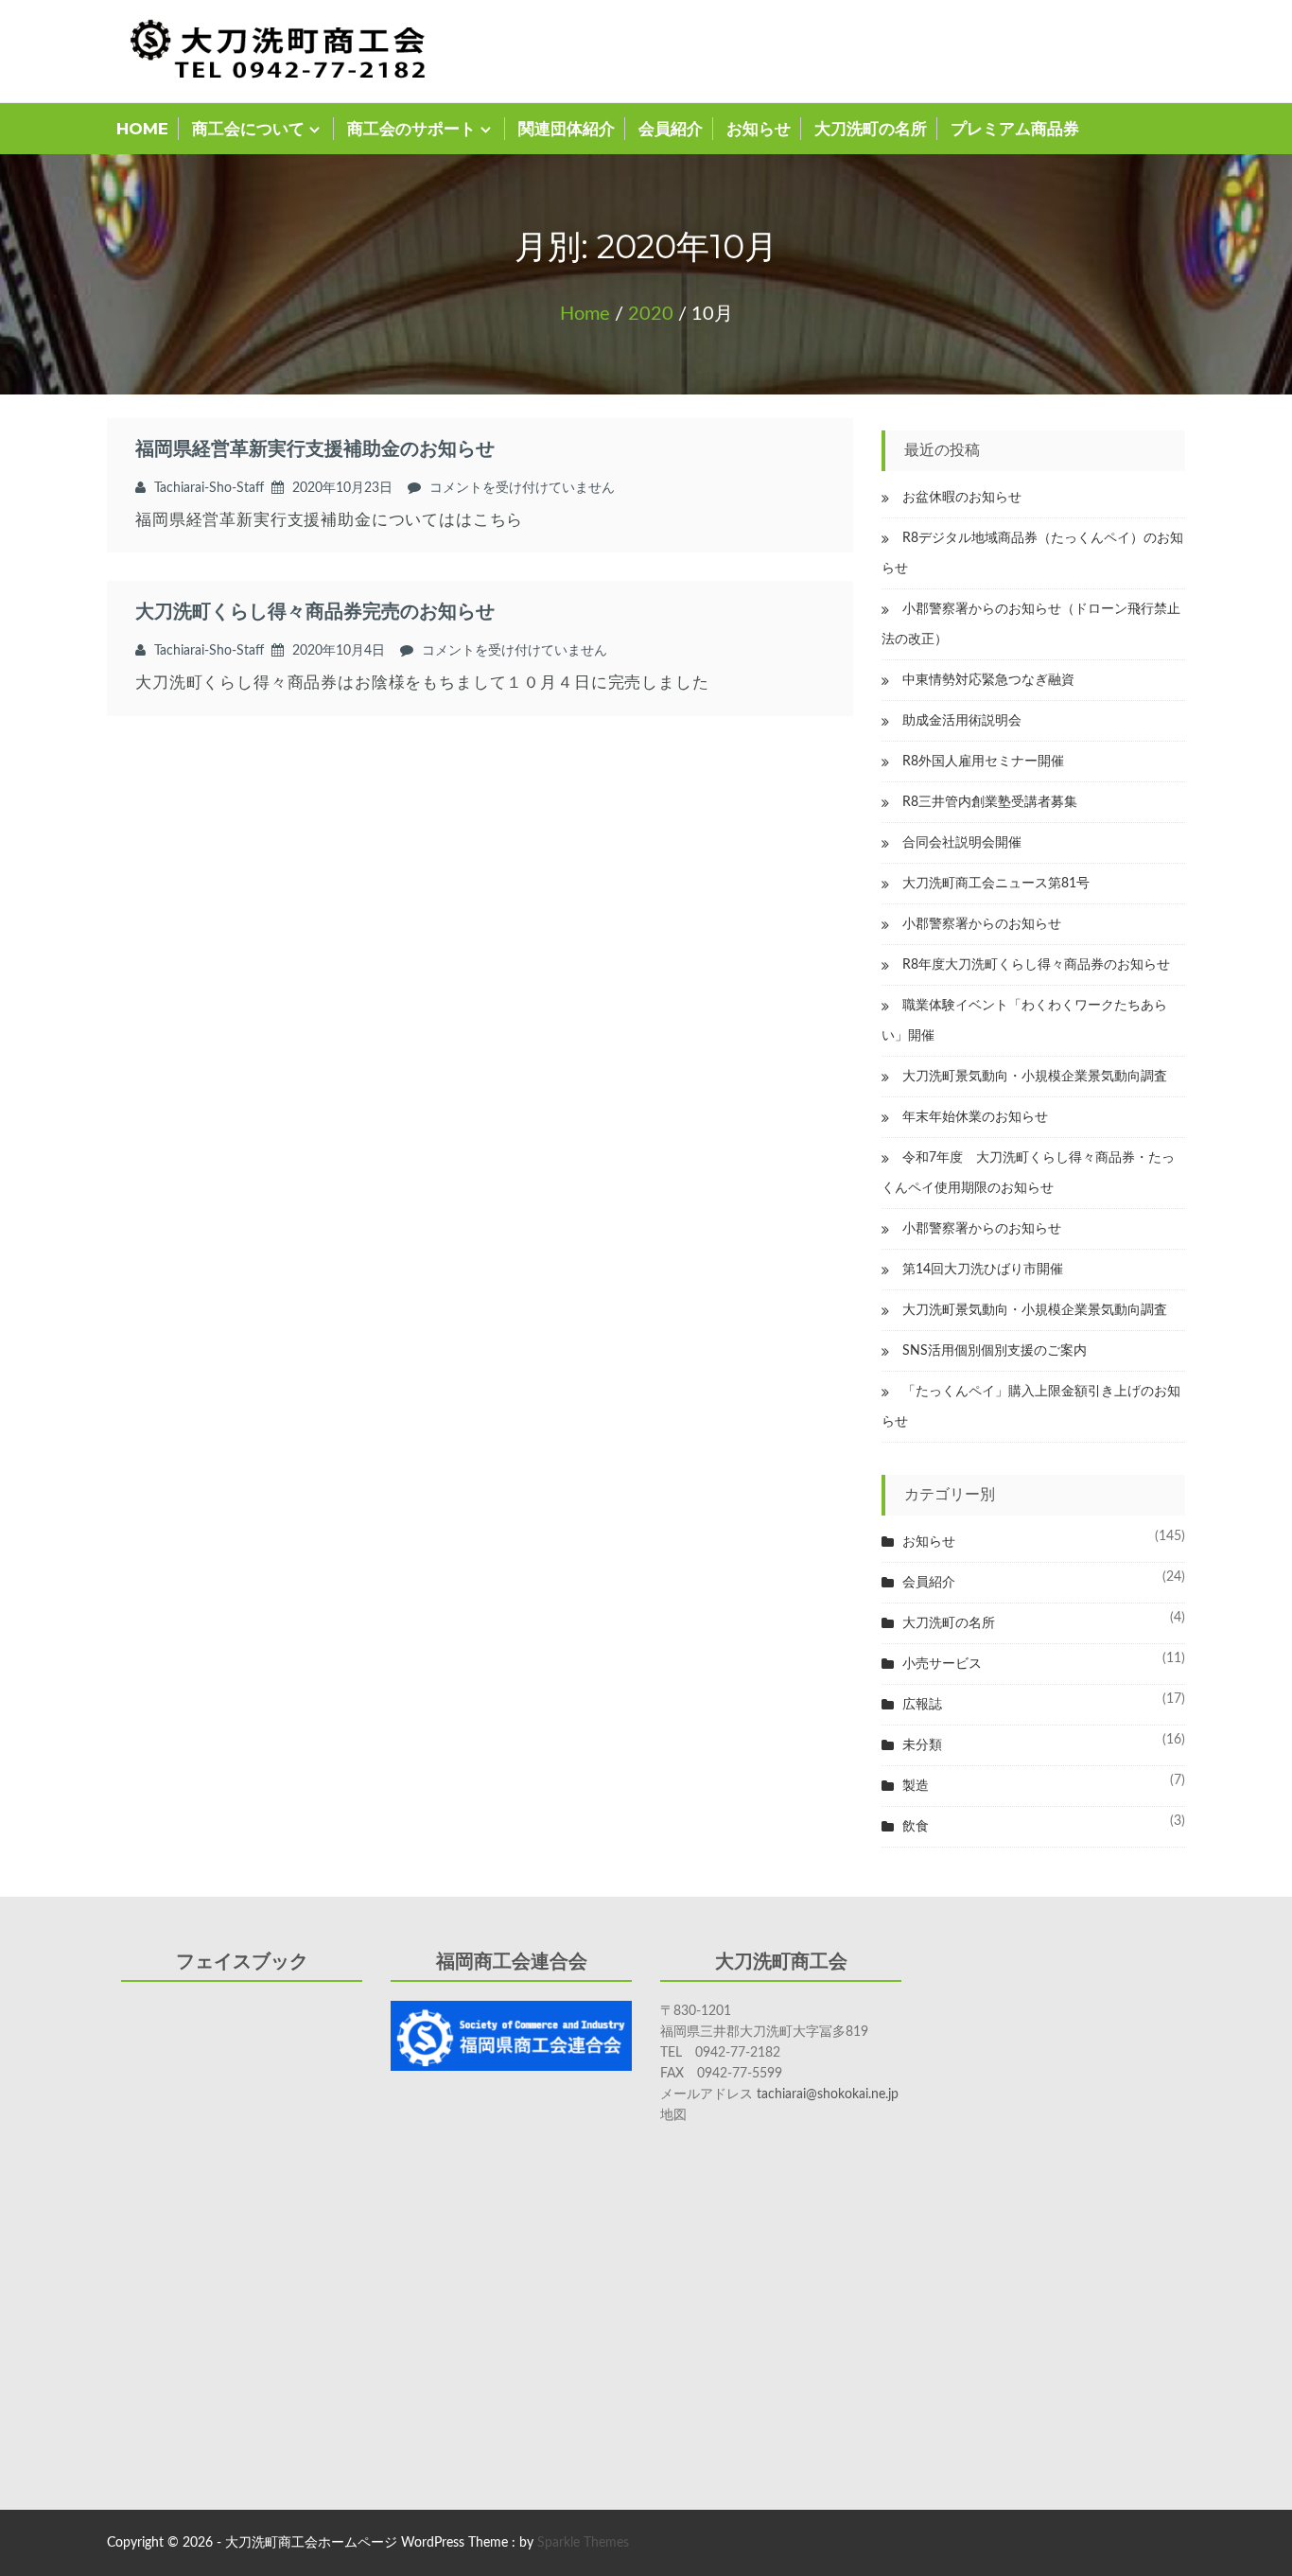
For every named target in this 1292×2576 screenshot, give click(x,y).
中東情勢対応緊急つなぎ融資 (988, 680)
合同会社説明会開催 (962, 843)
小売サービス (942, 1664)
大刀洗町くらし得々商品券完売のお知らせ (315, 612)
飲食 (916, 1827)
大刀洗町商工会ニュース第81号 (996, 884)
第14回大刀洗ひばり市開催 (983, 1270)
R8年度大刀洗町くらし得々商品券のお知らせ (1036, 965)
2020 (651, 314)
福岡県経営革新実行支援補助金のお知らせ (315, 449)
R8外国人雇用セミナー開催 (983, 762)
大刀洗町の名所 (871, 129)
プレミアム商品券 (1015, 129)
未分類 (922, 1745)
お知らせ (759, 129)
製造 (916, 1786)
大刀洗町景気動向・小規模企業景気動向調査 (1035, 1077)
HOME (142, 129)
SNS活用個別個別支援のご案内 (995, 1351)
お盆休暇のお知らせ (962, 498)
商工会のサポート (411, 129)
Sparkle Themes (583, 2543)
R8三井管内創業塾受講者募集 (990, 802)
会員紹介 (671, 129)
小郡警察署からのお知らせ (982, 924)
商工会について (248, 129)
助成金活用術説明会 (962, 721)
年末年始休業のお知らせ (975, 1117)
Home (585, 314)
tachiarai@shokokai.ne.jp (828, 2094)
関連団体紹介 (567, 129)
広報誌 (922, 1705)
